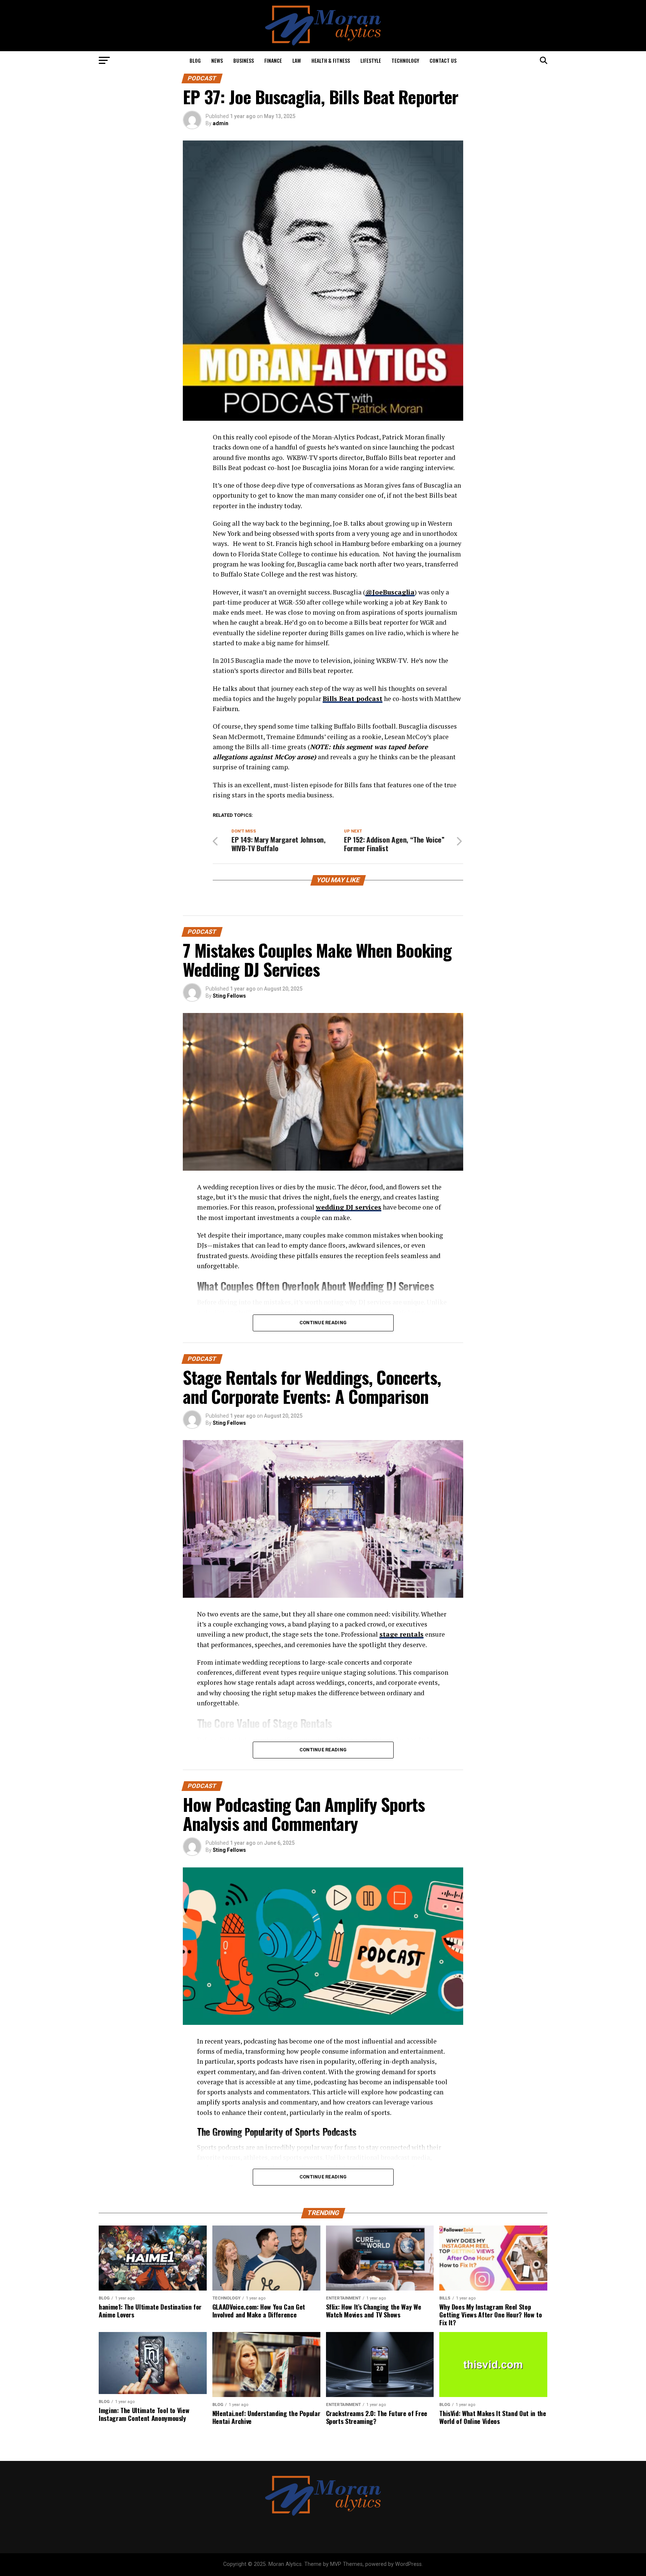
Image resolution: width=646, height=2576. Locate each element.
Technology (405, 60)
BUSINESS (244, 60)
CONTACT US (443, 60)
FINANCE (273, 60)
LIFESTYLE (371, 60)
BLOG (195, 60)
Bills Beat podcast (353, 699)
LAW (297, 60)
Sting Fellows (229, 996)
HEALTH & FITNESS (331, 60)
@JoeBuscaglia (390, 592)
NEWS (217, 60)
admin (221, 123)
